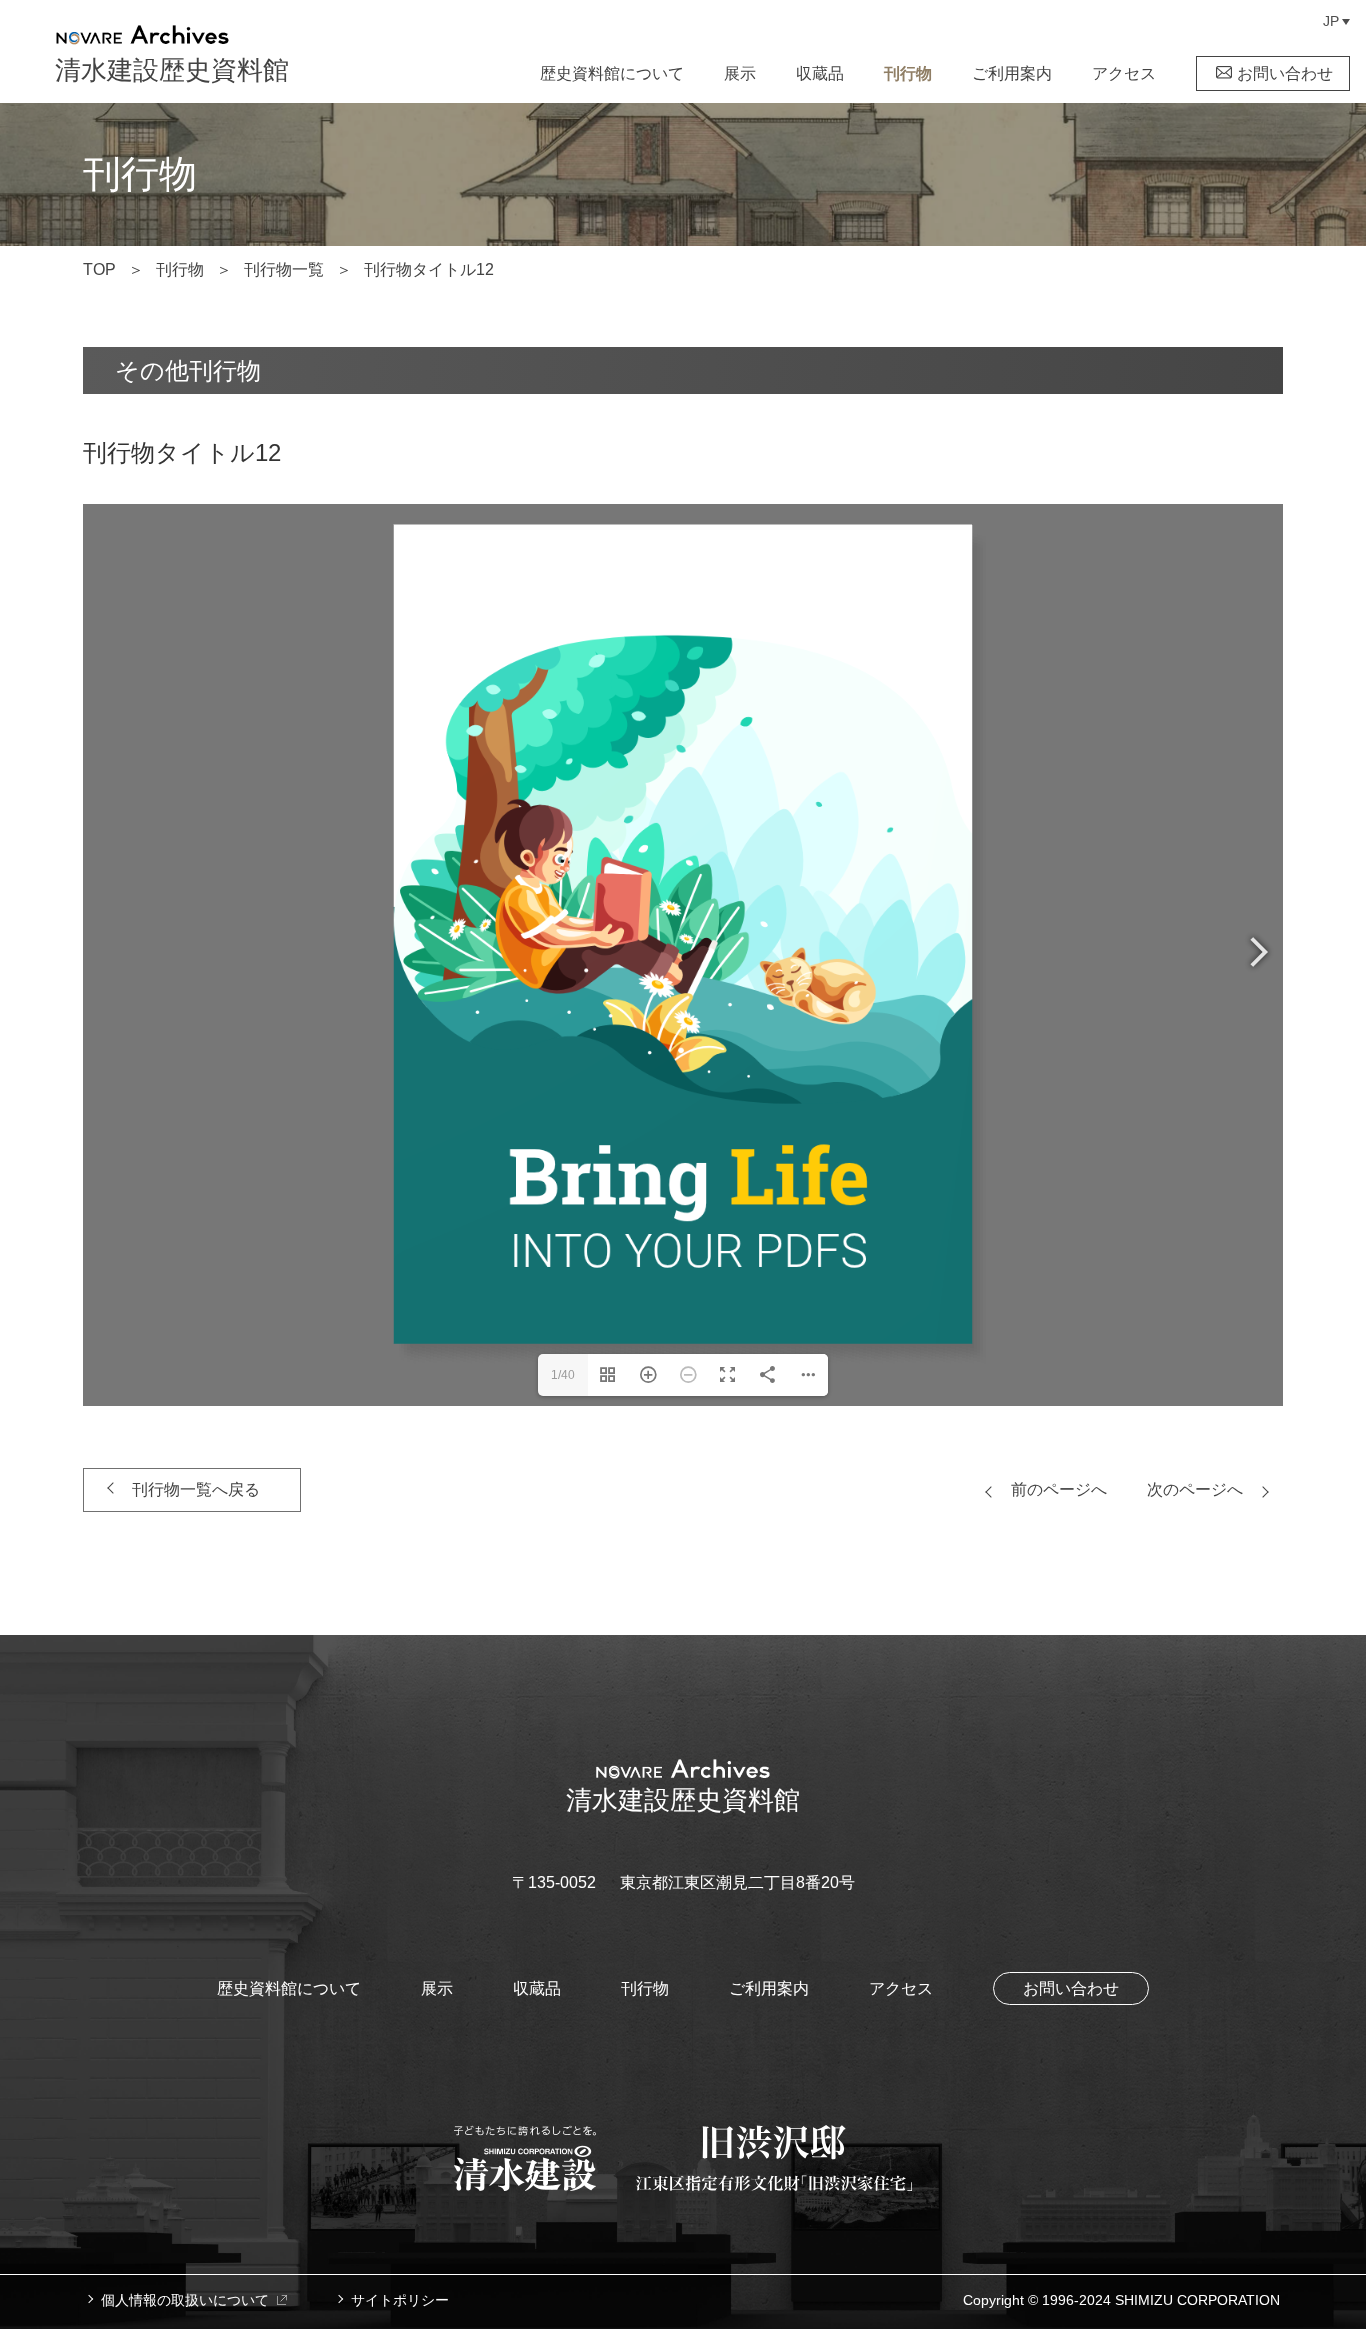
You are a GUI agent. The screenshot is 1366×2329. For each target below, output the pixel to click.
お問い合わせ (1285, 73)
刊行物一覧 (284, 269)
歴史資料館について (612, 73)
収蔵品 (820, 73)
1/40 (563, 1375)
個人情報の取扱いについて (185, 2300)
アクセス (1124, 73)
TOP (99, 269)
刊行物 (908, 73)
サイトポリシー (400, 2300)
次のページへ (1195, 1489)
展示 (740, 73)
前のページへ (1059, 1489)
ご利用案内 (1012, 73)
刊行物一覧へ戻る (196, 1489)
